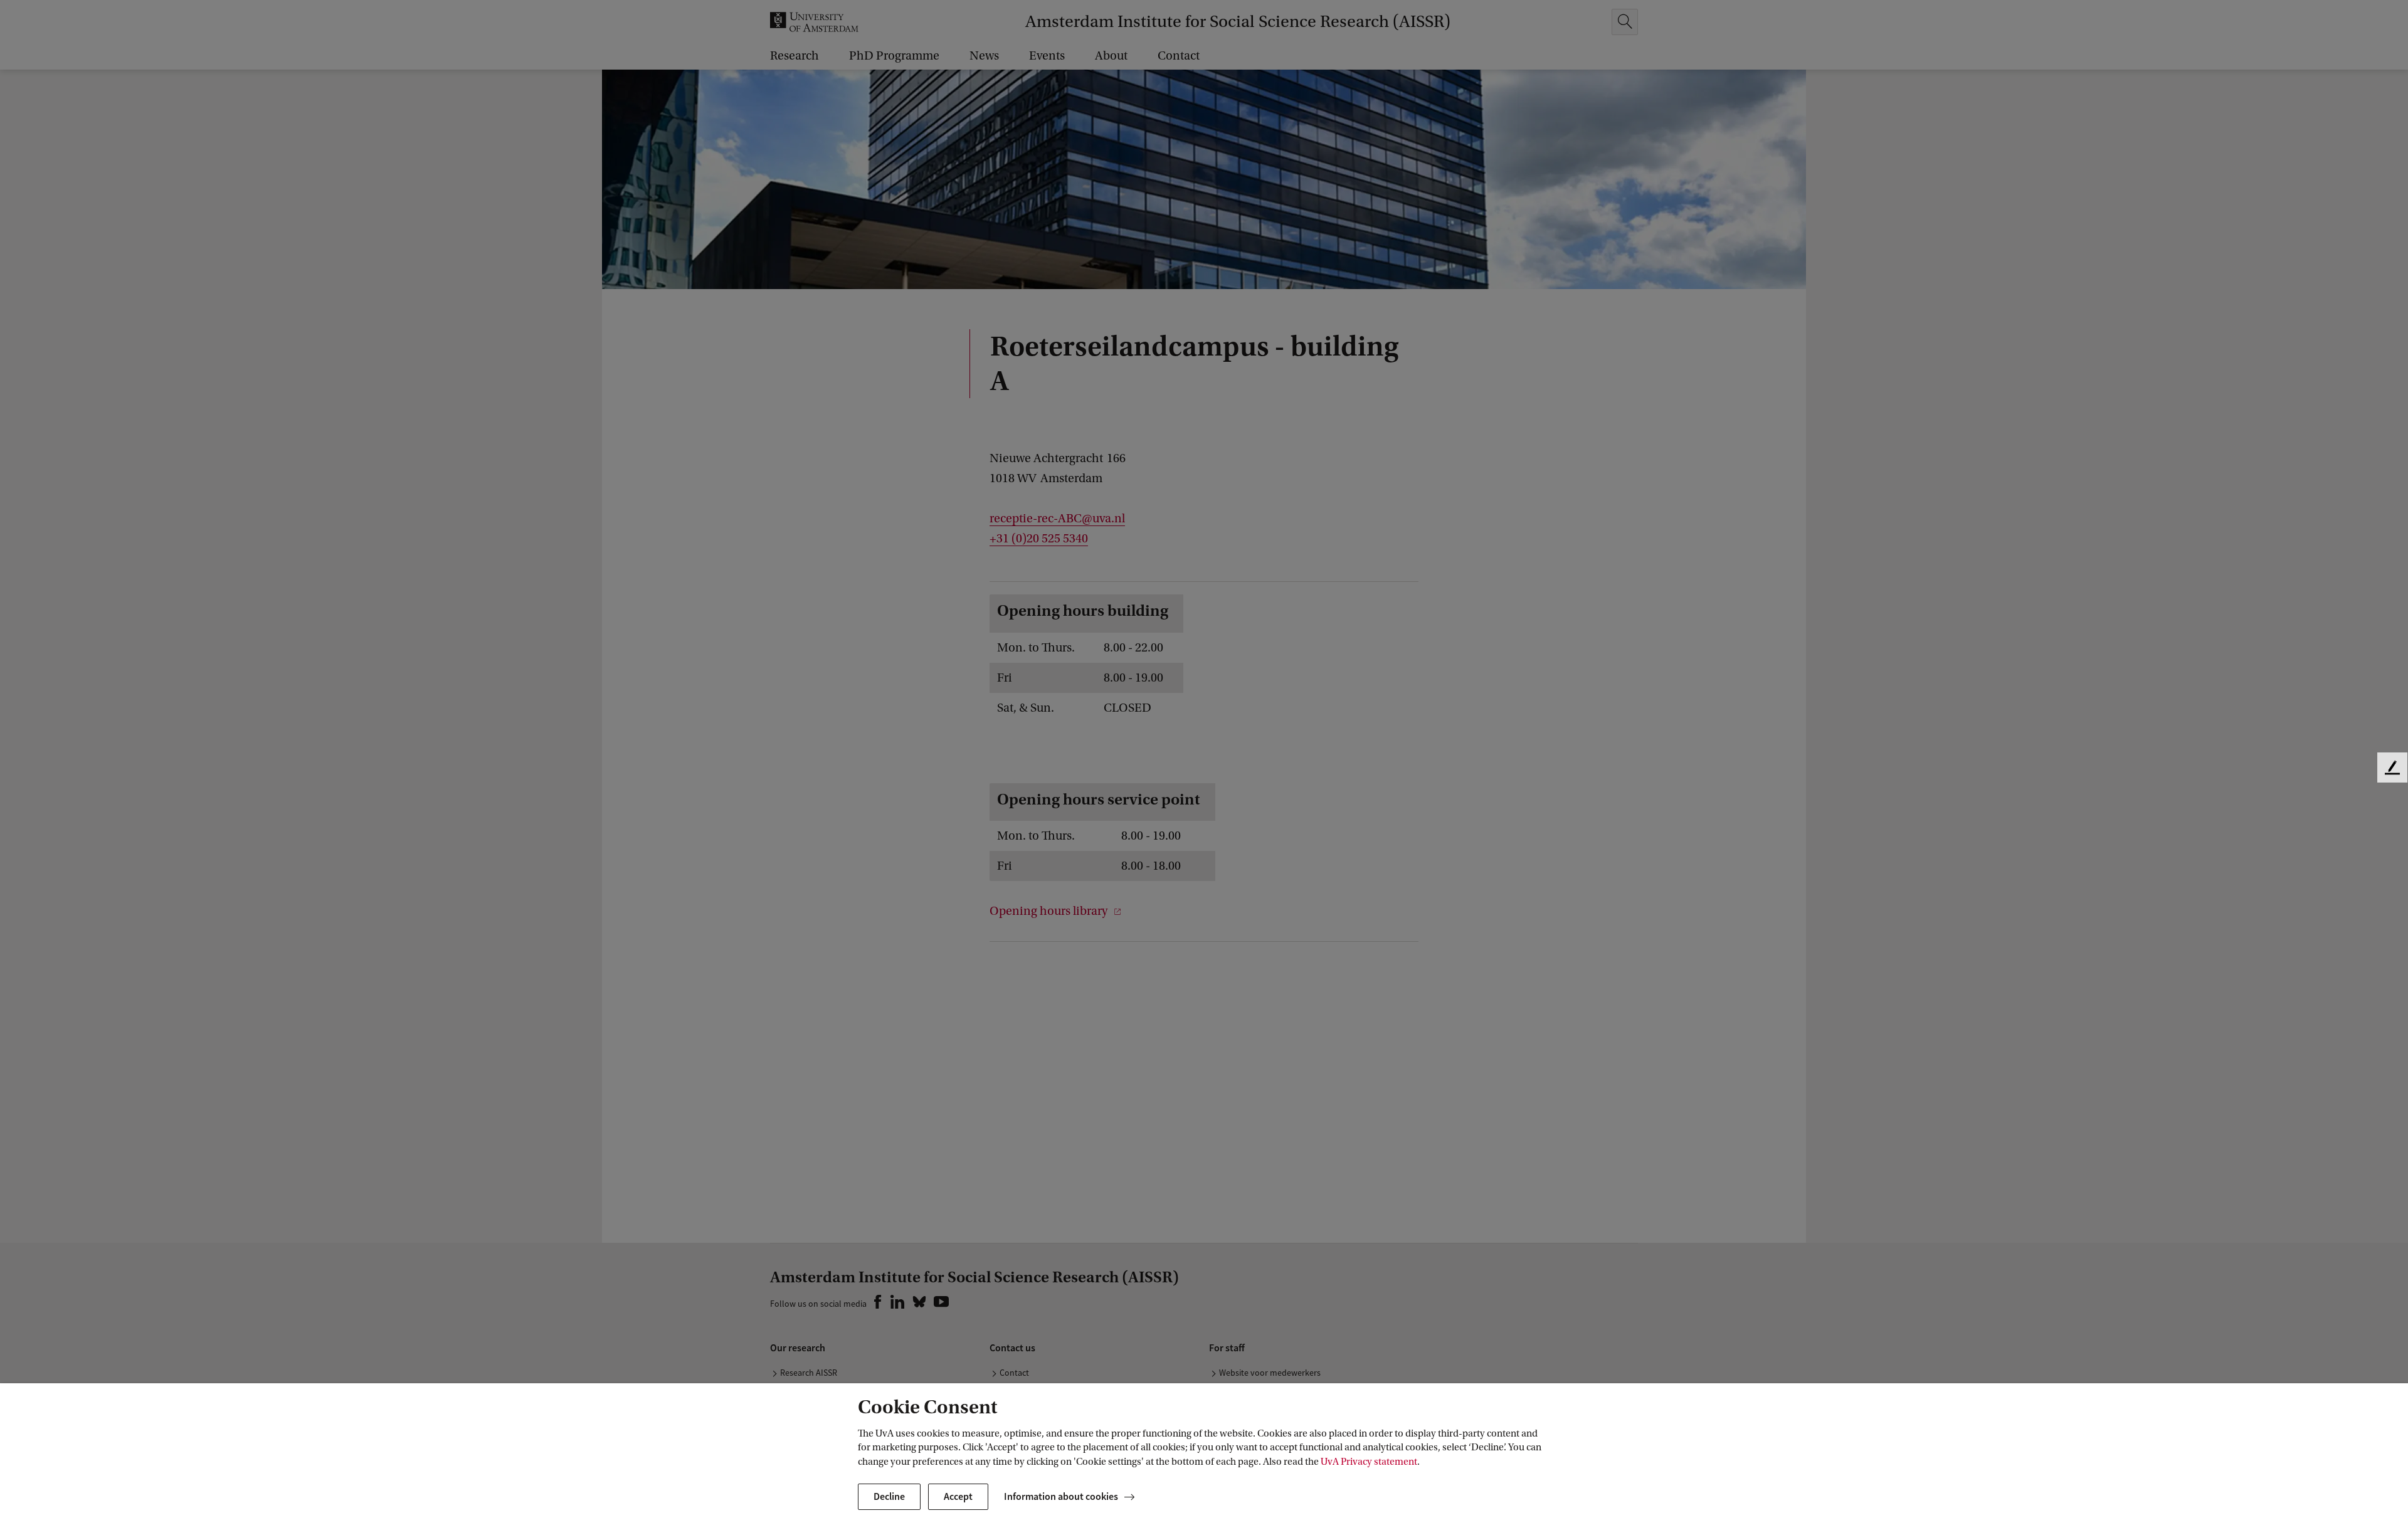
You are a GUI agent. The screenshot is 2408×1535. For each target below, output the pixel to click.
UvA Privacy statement (1369, 1462)
